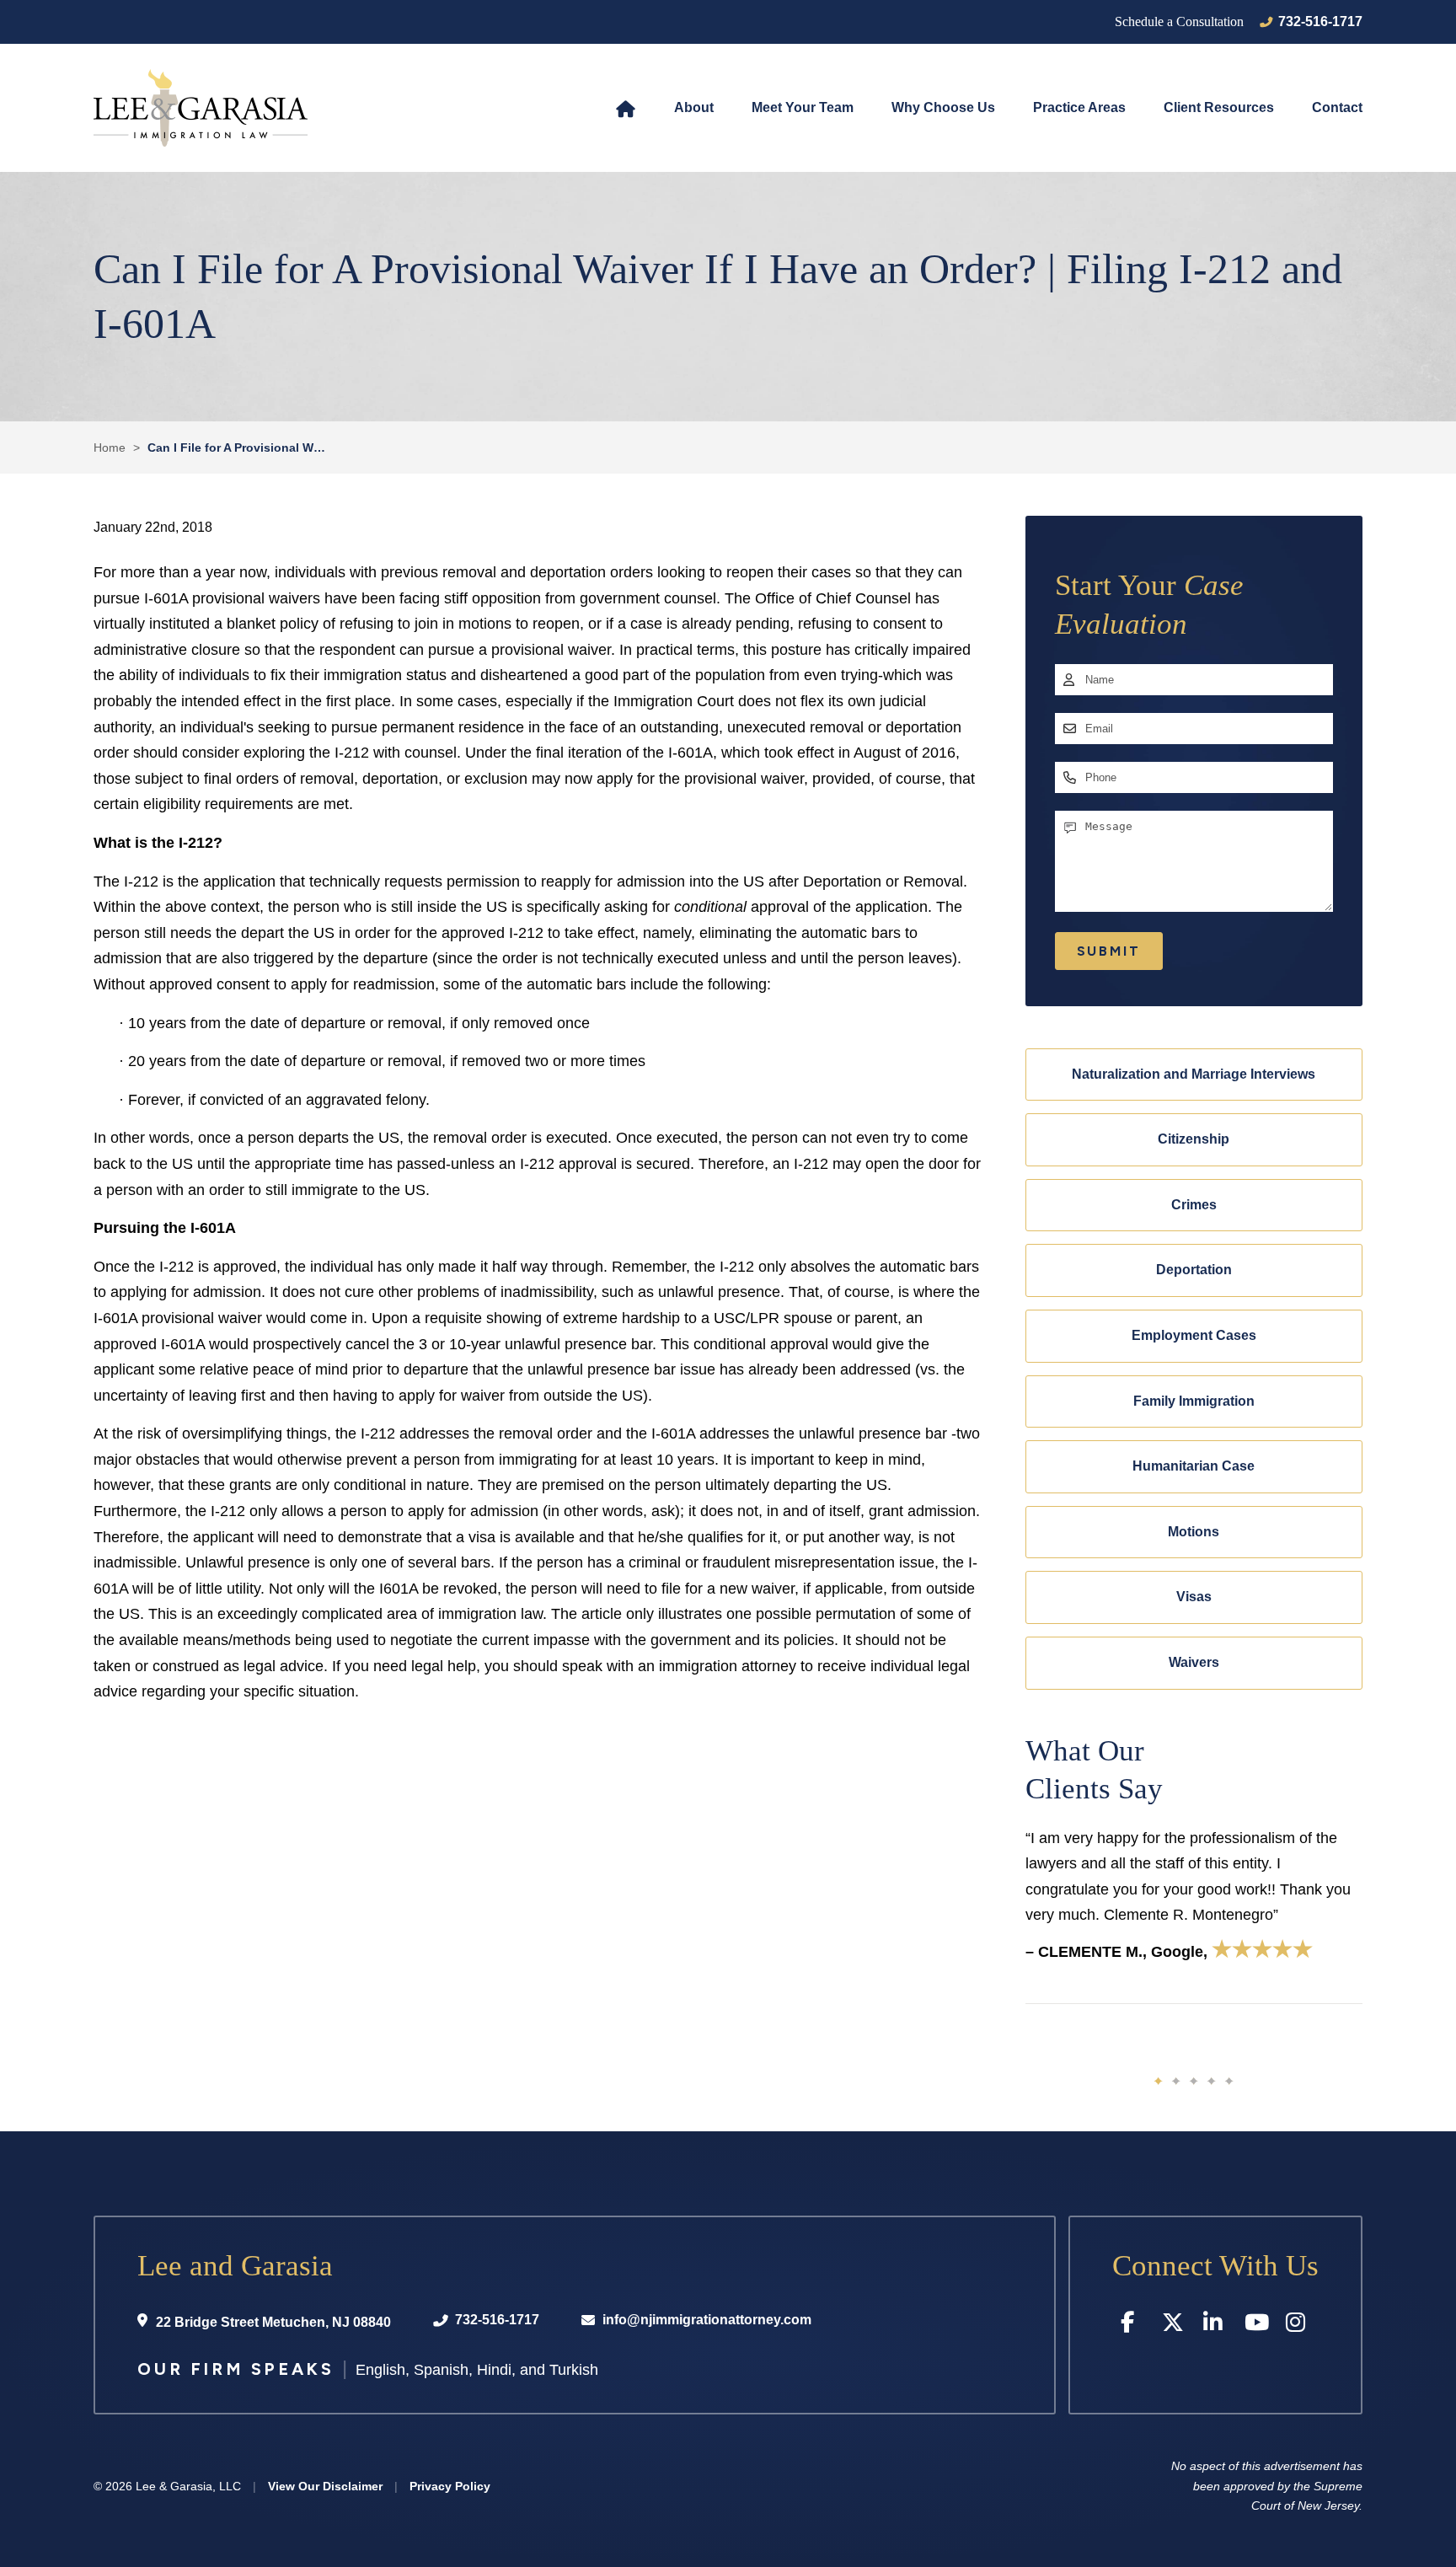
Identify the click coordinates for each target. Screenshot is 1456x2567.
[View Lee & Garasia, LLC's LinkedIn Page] (1215, 2326)
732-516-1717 (1320, 21)
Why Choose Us (943, 107)
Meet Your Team (803, 107)
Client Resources (1219, 107)
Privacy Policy (450, 2486)
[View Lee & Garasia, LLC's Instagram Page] (1298, 2326)
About (694, 107)
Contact (1337, 107)
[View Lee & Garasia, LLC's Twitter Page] (1174, 2326)
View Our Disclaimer (325, 2486)
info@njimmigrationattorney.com (707, 2320)
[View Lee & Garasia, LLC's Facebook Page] (1133, 2326)
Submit (1109, 951)
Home (626, 108)
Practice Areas (1079, 107)
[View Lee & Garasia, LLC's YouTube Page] (1257, 2326)
